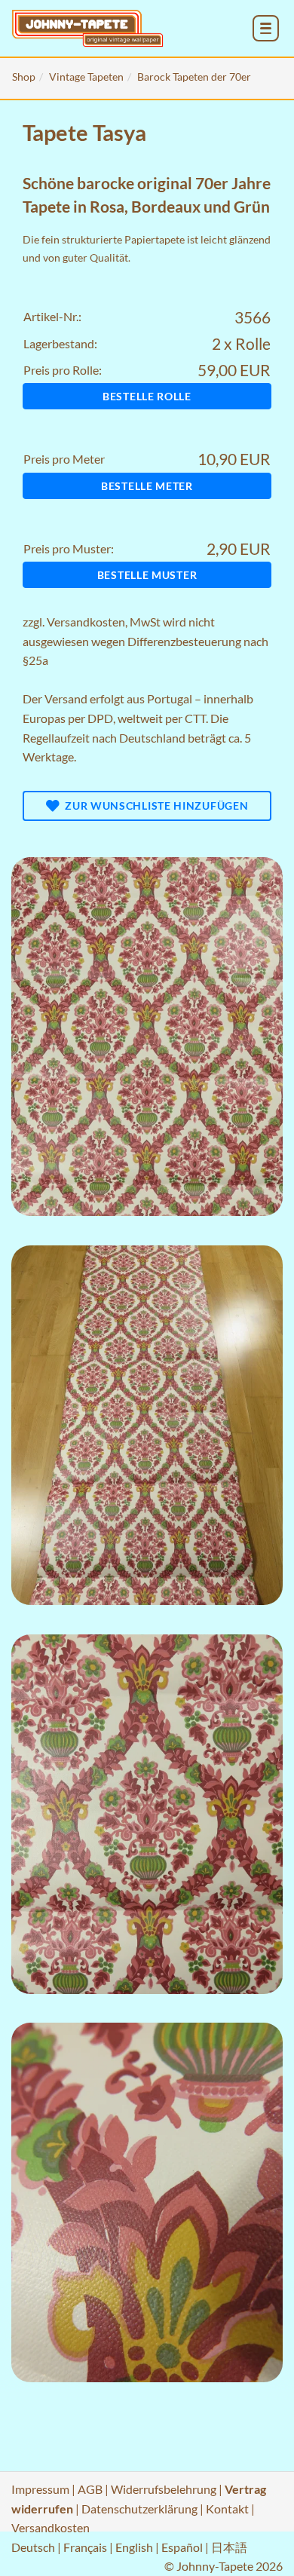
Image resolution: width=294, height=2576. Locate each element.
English (134, 2547)
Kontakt (227, 2509)
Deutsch (33, 2547)
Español (182, 2547)
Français (85, 2547)
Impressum (40, 2489)
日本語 (229, 2547)
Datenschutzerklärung (139, 2509)
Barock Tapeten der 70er (194, 77)
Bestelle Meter (147, 486)
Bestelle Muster (147, 575)
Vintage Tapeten (86, 77)
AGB (90, 2489)
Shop (24, 77)
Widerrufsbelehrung (164, 2489)
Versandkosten (86, 622)
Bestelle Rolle (147, 396)
